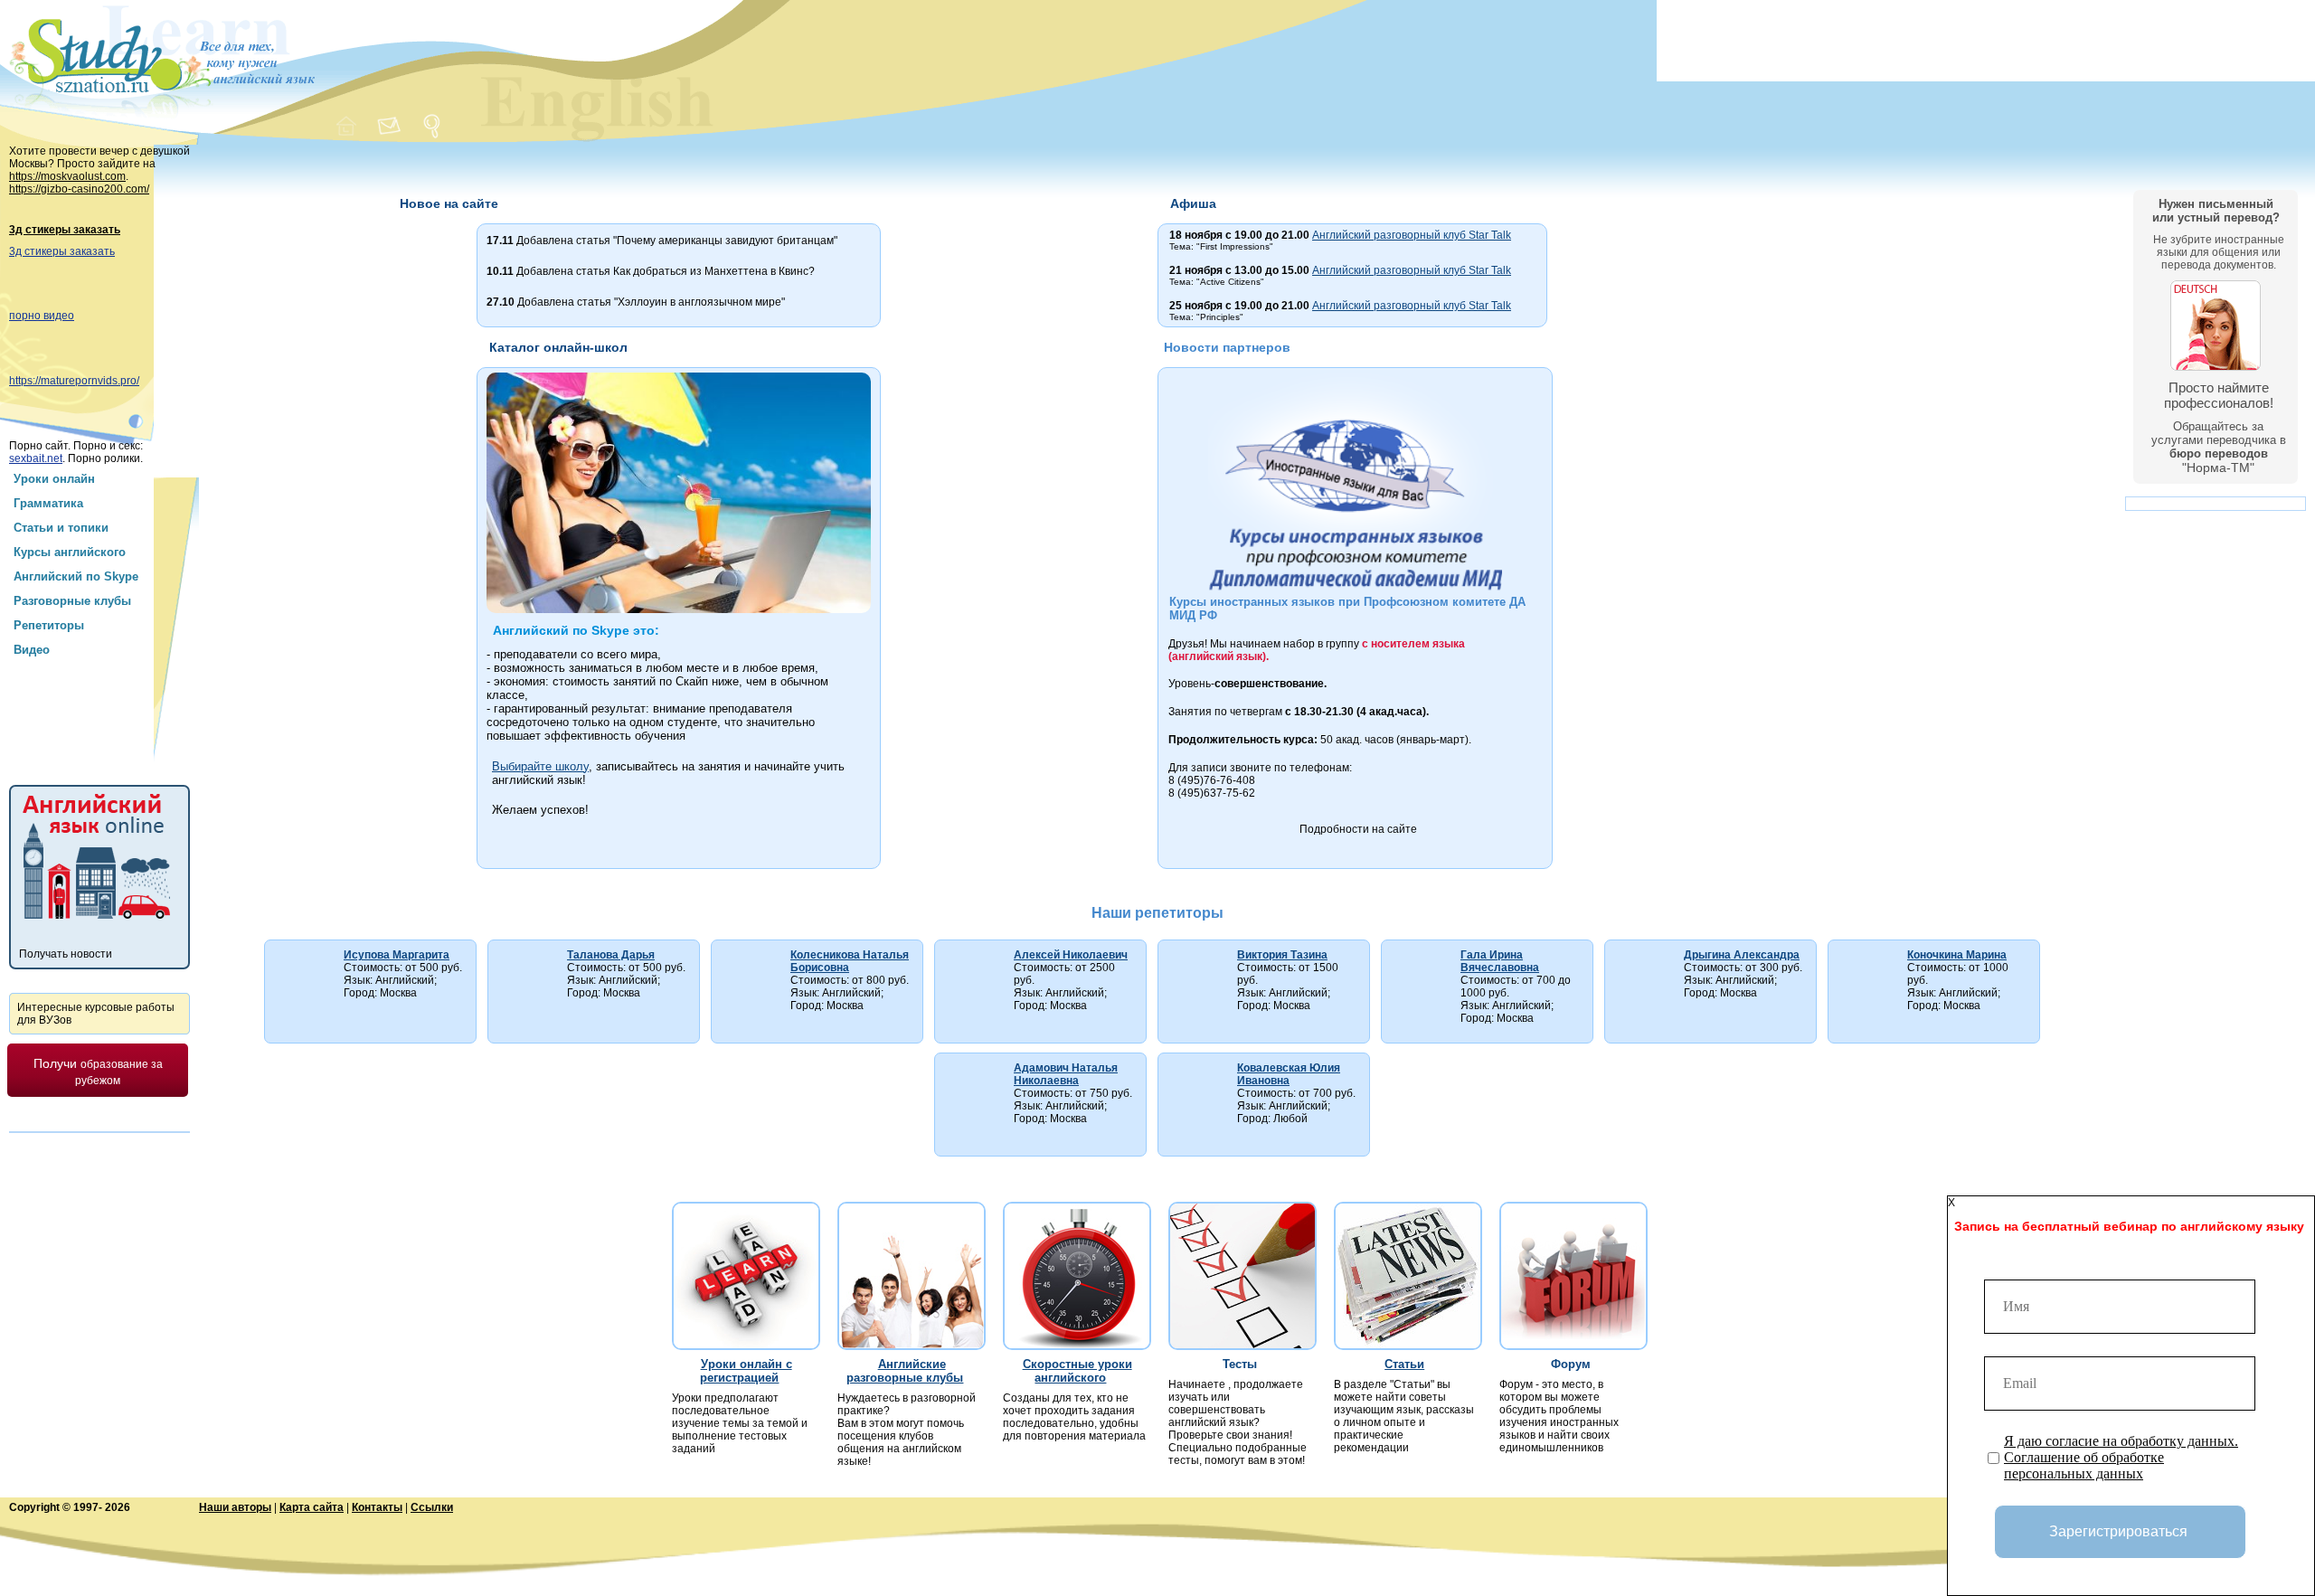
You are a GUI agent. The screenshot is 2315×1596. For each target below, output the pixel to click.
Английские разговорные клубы (905, 1371)
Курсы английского (70, 552)
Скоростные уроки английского (1077, 1371)
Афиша (1193, 203)
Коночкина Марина (1957, 955)
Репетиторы (49, 625)
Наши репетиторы (1157, 913)
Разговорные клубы (72, 601)
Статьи (1404, 1364)
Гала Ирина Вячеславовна (1500, 961)
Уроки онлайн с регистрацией (746, 1371)
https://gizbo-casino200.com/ (79, 189)
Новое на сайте (449, 203)
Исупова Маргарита (397, 955)
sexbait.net (36, 458)
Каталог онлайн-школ (558, 347)
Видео (32, 650)
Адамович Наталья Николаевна (1066, 1074)
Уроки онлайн (54, 479)
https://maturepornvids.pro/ (74, 381)
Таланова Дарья (611, 955)
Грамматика (48, 503)
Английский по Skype (76, 576)
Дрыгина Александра (1742, 955)
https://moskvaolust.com (67, 176)
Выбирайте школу (540, 766)
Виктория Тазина (1282, 955)
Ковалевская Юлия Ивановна (1289, 1074)
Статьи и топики (61, 528)
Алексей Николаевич (1071, 955)
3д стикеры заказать (65, 230)
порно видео (42, 316)
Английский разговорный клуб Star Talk (1412, 235)
